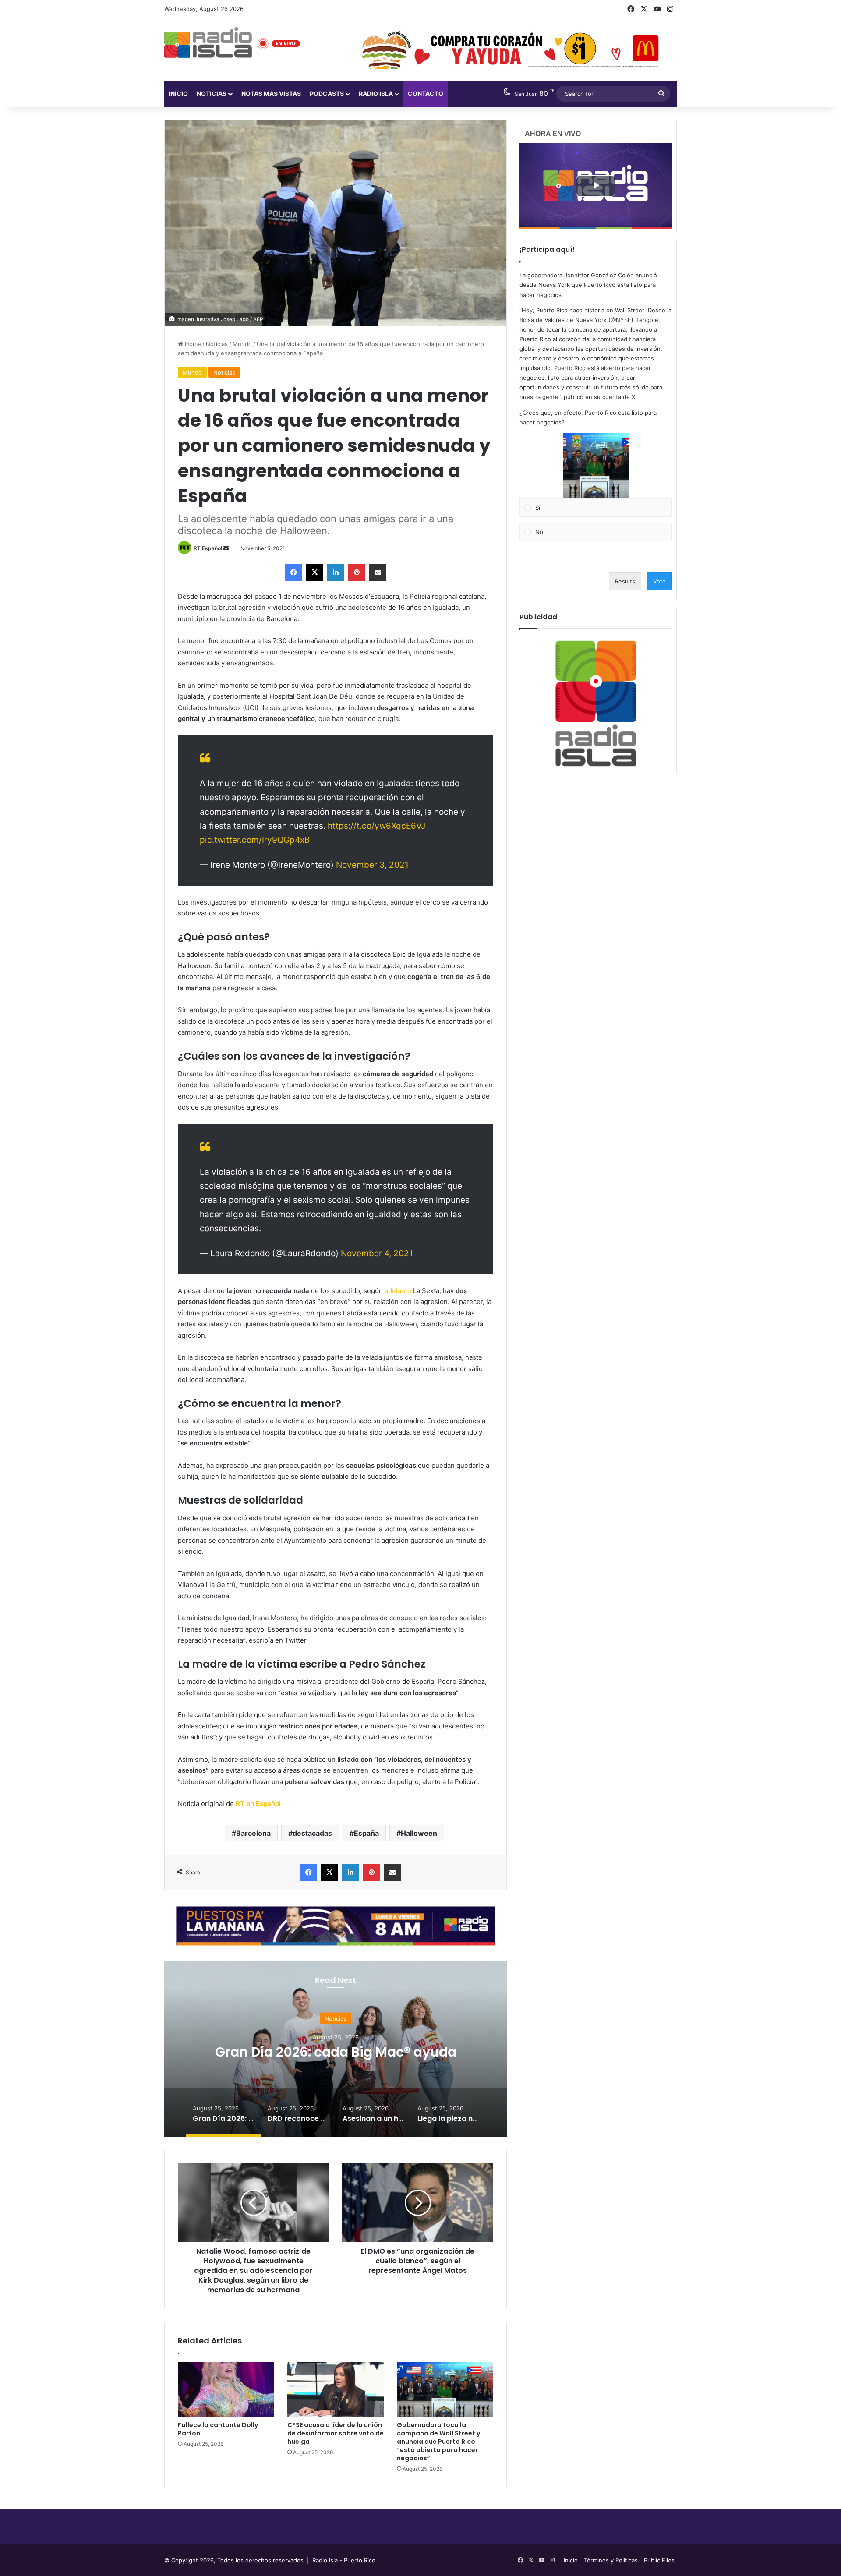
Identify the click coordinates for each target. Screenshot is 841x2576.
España (366, 1833)
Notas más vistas (271, 94)
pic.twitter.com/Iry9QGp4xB (255, 840)
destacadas (312, 1833)
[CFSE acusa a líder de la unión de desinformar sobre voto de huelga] (336, 2389)
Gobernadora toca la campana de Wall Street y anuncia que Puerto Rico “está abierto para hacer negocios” (438, 2442)
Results (625, 581)
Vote (659, 581)
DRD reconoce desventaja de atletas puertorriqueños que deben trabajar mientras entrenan (336, 2059)
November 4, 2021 (377, 1253)
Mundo (242, 344)
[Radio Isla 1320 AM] (208, 42)
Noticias (212, 94)
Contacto (426, 94)
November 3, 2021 (372, 865)
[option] (336, 2049)
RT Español (208, 548)
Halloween (419, 1833)
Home (192, 344)
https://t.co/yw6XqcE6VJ (376, 826)
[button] (596, 466)
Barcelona (253, 1833)
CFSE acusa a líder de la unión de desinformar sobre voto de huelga (336, 2433)
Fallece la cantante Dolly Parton (218, 2429)
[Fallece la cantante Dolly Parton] (226, 2389)
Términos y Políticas (611, 2560)
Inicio (178, 94)
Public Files (659, 2560)
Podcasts (327, 94)
